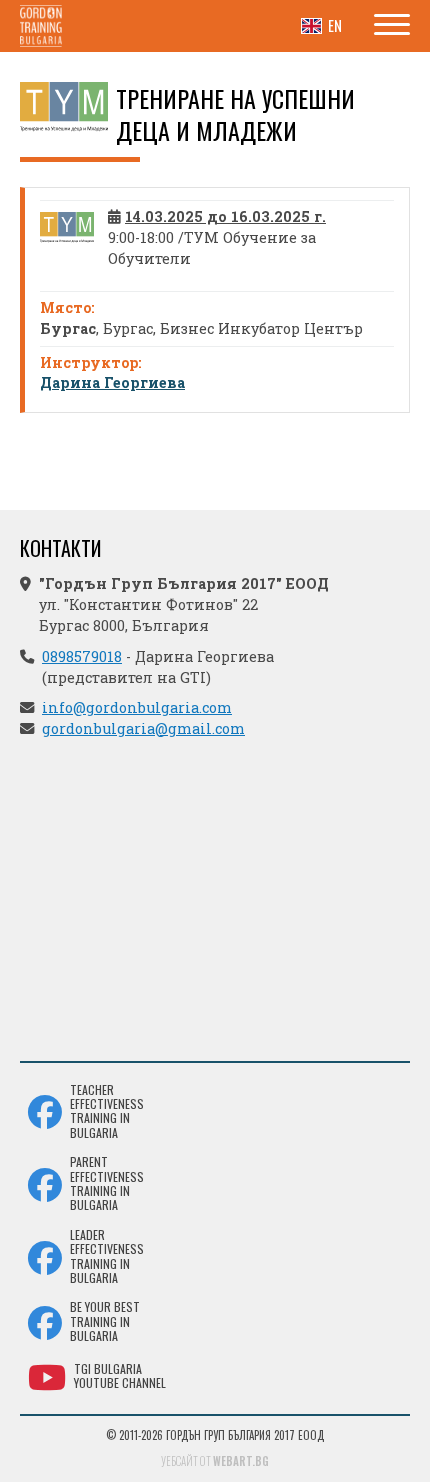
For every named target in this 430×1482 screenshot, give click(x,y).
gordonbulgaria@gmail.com (143, 728)
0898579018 (82, 656)
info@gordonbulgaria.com (137, 707)
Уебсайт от (215, 1461)
